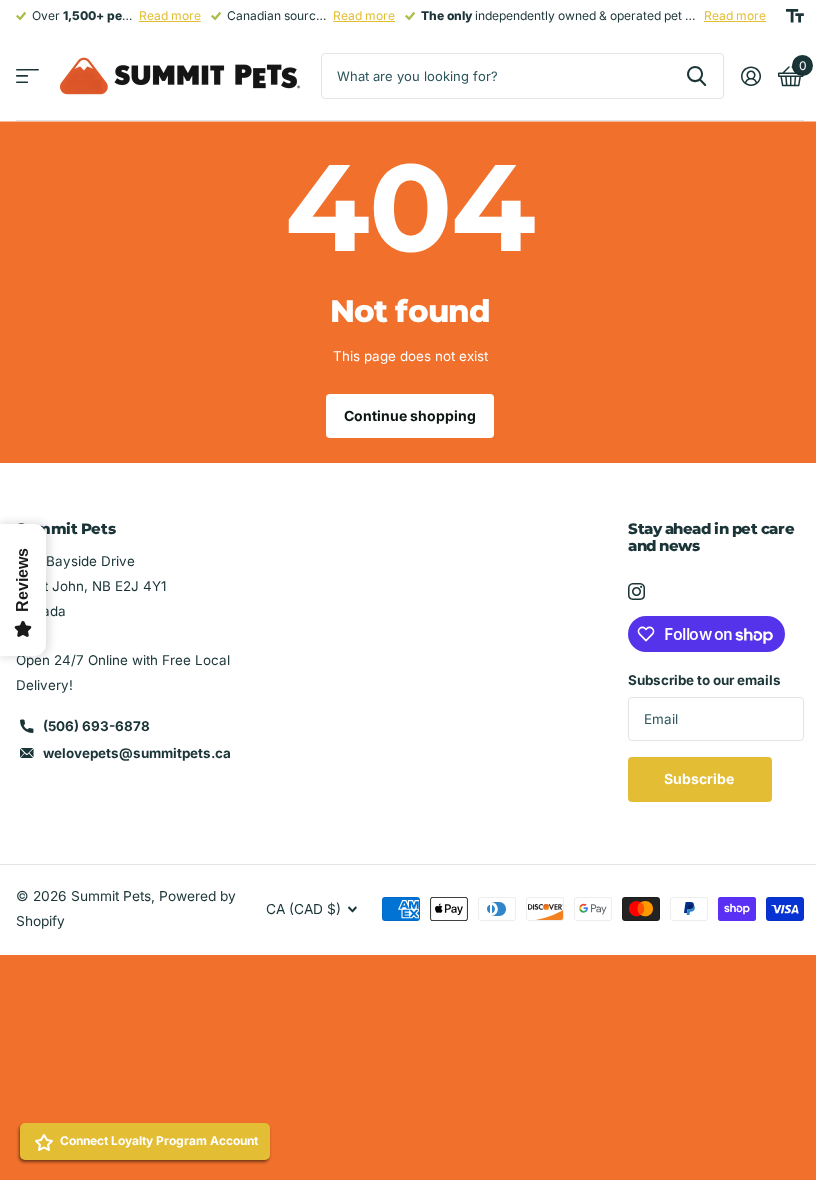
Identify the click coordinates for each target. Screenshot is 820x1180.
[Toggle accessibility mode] (795, 16)
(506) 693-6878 (96, 726)
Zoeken (696, 76)
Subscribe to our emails (704, 680)
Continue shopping (410, 415)
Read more (170, 15)
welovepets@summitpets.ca (137, 753)
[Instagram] (636, 591)
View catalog (27, 76)
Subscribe (700, 778)
